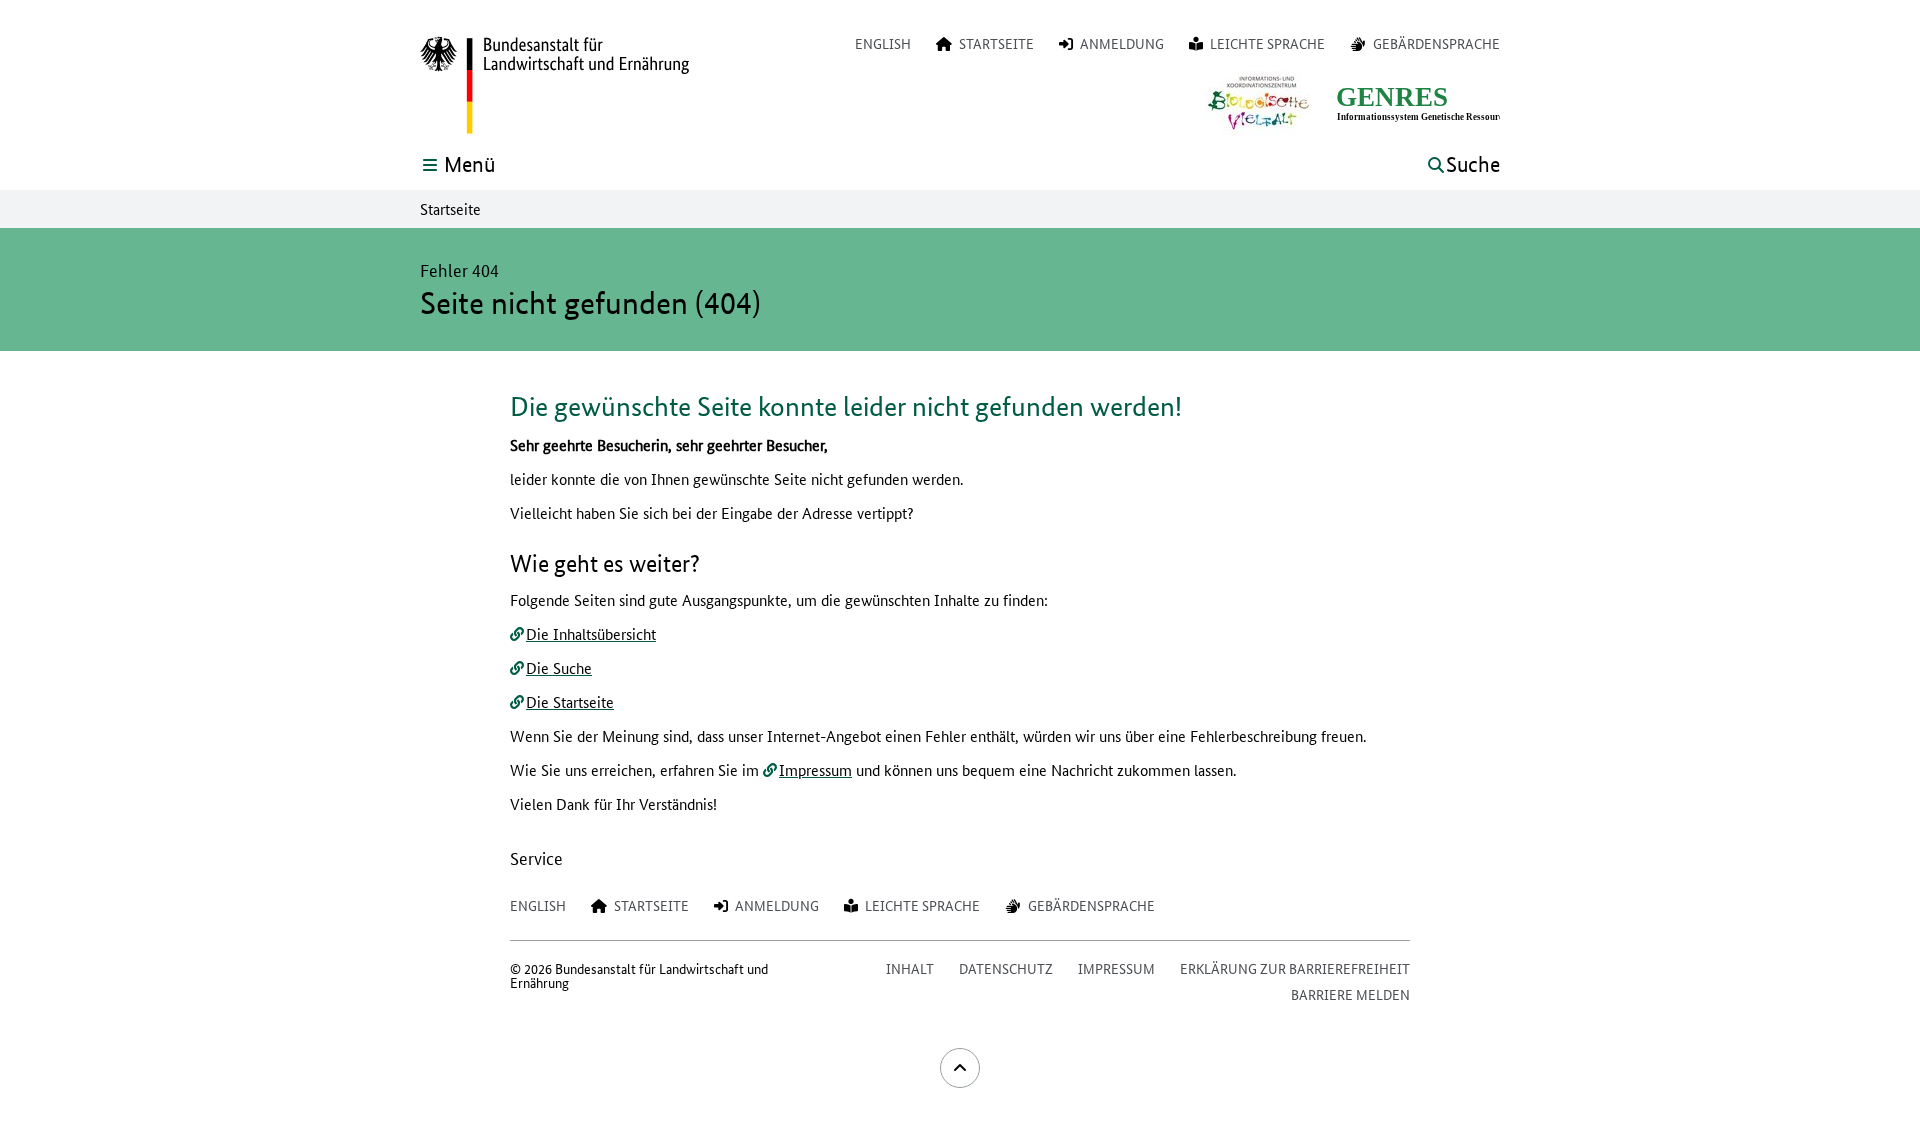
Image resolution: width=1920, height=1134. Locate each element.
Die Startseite (570, 701)
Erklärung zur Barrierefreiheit (1295, 968)
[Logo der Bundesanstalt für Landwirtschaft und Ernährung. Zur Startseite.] (554, 86)
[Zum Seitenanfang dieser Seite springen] (960, 1068)
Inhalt (910, 968)
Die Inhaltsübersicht (591, 633)
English (883, 43)
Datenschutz (1006, 968)
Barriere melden (1350, 994)
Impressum (815, 769)
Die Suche (559, 667)
